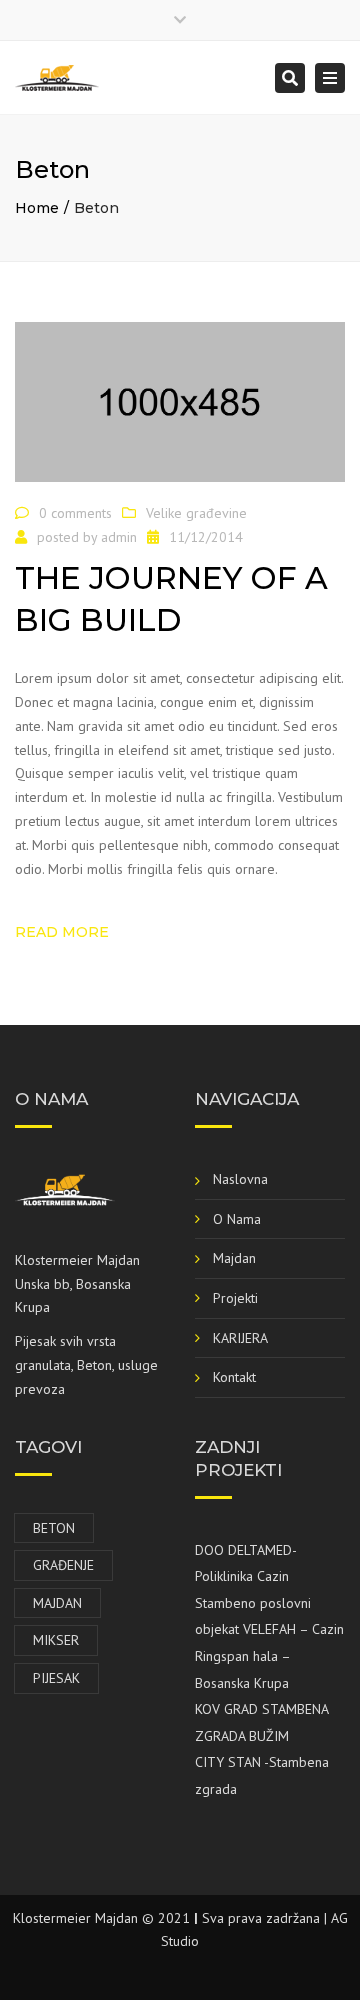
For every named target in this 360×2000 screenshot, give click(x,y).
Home (37, 208)
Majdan (234, 1258)
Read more (62, 932)
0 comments (75, 513)
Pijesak (56, 1678)
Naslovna (240, 1179)
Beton (54, 1528)
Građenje (63, 1565)
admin (119, 537)
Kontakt (234, 1377)
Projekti (235, 1298)
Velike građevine (196, 513)
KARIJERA (240, 1338)
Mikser (56, 1640)
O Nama (237, 1219)
